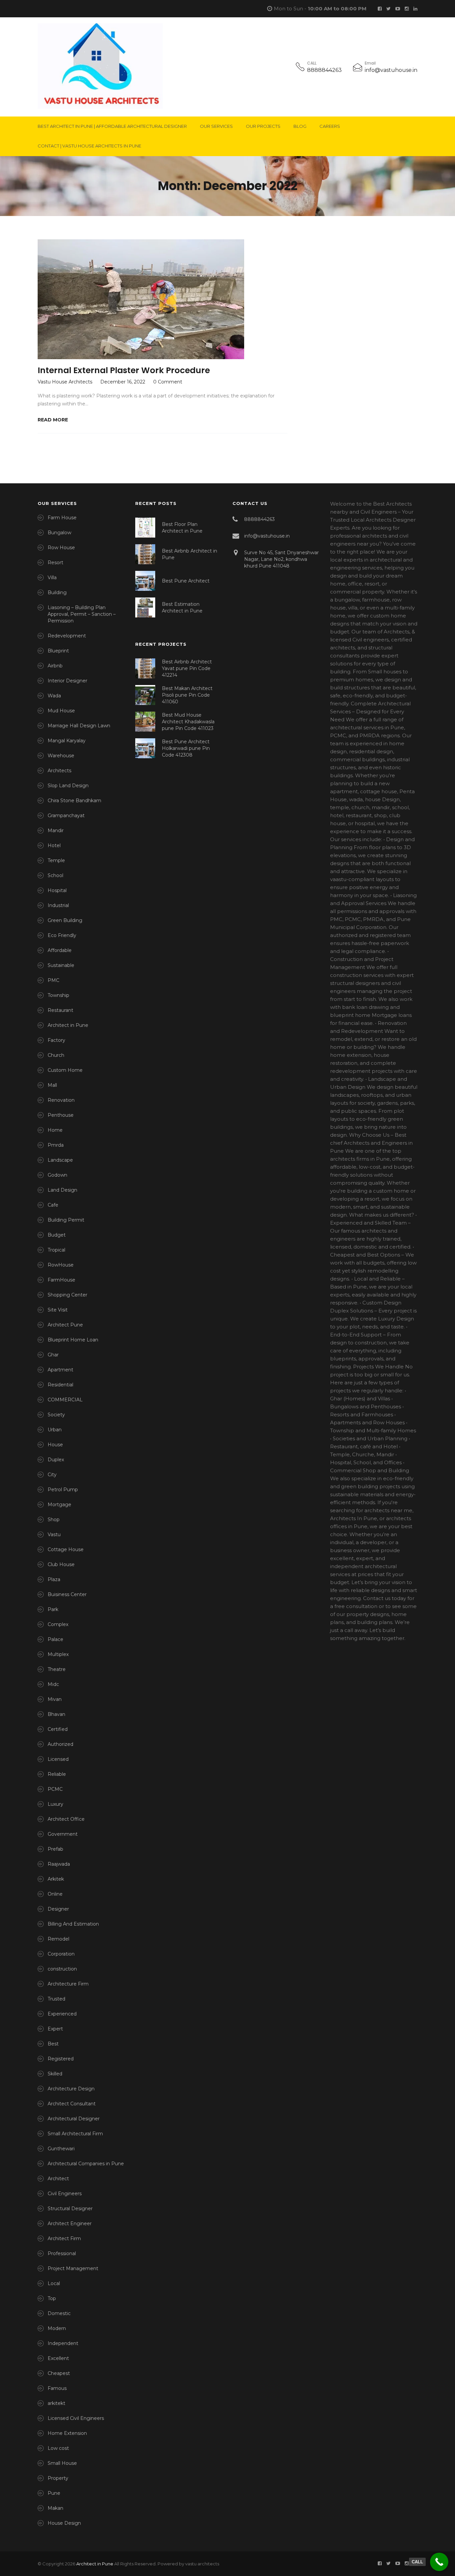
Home (55, 1130)
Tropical (56, 1250)
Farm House (62, 518)
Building (57, 592)
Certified (58, 1729)
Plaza (54, 1579)
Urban (55, 1430)
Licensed (58, 1759)
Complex (58, 1624)
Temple (56, 860)
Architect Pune (65, 1325)
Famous (57, 2388)
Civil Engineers (65, 2194)
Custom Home (65, 1070)
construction (62, 1969)
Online (55, 1894)
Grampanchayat (66, 816)
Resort (55, 563)
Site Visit (58, 1310)
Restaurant (60, 1010)
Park (53, 1609)
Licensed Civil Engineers (76, 2418)
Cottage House (66, 1549)
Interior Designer (67, 681)
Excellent (58, 2358)
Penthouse (61, 1115)
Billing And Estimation (73, 1924)
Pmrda (56, 1145)
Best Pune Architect (186, 581)
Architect (58, 2179)
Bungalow (59, 533)
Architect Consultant (72, 2104)
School (55, 875)
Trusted (56, 1999)
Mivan (55, 1699)
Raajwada (59, 1864)
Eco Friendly (62, 935)
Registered (61, 2059)
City (52, 1475)
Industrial (58, 905)
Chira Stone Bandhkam (74, 801)
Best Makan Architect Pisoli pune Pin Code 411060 (187, 695)
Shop (54, 1520)
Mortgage (59, 1505)
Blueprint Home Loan (73, 1340)
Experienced (62, 2014)
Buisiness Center (67, 1594)
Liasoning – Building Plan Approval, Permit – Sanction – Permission (82, 614)
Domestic (59, 2313)
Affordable (60, 950)
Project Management (73, 2268)
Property (58, 2478)
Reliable (57, 1774)
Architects (59, 771)
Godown (57, 1175)
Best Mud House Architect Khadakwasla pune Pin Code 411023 (188, 722)
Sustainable (61, 965)
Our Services (216, 126)
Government (63, 1834)
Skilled (55, 2074)
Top (52, 2298)
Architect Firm (64, 2238)
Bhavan (56, 1714)
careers (330, 126)
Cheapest (59, 2373)
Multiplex (58, 1654)
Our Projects (263, 126)
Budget (57, 1235)
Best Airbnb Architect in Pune (190, 554)
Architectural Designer (74, 2119)
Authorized (60, 1744)
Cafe (53, 1205)
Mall (52, 1085)
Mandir (56, 830)
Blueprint (58, 651)
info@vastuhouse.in (391, 70)
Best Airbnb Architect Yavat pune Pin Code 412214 (187, 668)
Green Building (65, 920)
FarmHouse (61, 1280)
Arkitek (56, 1879)
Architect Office (66, 1819)
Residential (60, 1385)
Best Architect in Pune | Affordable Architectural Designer (112, 126)
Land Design (62, 1190)
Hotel (54, 845)
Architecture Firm (68, 1984)
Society (56, 1415)
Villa (52, 578)
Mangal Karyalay (67, 741)
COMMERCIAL (65, 1400)
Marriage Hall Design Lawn (79, 726)
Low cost (58, 2448)
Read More (53, 420)
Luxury (55, 1804)
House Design (64, 2523)
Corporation (61, 1954)
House (55, 1445)
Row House (61, 548)
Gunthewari (61, 2149)
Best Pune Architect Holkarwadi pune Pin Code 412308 (186, 748)
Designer (58, 1909)
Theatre (57, 1669)
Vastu (54, 1534)
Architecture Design (71, 2089)
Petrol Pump (63, 1490)
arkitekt (56, 2403)
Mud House (61, 711)
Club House (61, 1564)
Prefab (55, 1849)
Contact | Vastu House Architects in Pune (89, 146)
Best (53, 2044)
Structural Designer (70, 2209)
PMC (53, 980)
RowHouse (61, 1265)
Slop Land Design (68, 786)
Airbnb (55, 666)
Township (58, 995)
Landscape (60, 1160)
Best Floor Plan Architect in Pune (182, 528)
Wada (54, 696)
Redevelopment (67, 636)
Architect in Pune (68, 1025)
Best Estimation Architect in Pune (182, 607)
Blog (300, 126)
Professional (62, 2253)
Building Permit (66, 1220)
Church (56, 1055)
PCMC (55, 1789)
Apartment (60, 1370)
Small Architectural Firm (75, 2134)
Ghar (53, 1355)
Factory (56, 1040)
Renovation (61, 1100)
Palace (55, 1639)
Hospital (57, 890)
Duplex (56, 1460)
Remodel (58, 1939)
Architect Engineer (70, 2224)
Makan (55, 2508)
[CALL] (439, 2562)
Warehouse (61, 756)
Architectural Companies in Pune (86, 2164)
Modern (57, 2328)
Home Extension (67, 2433)
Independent (63, 2343)
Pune (54, 2493)
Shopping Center (67, 1295)
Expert (55, 2029)
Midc (53, 1684)
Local (54, 2283)
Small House (62, 2463)
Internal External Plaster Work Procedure (124, 370)
